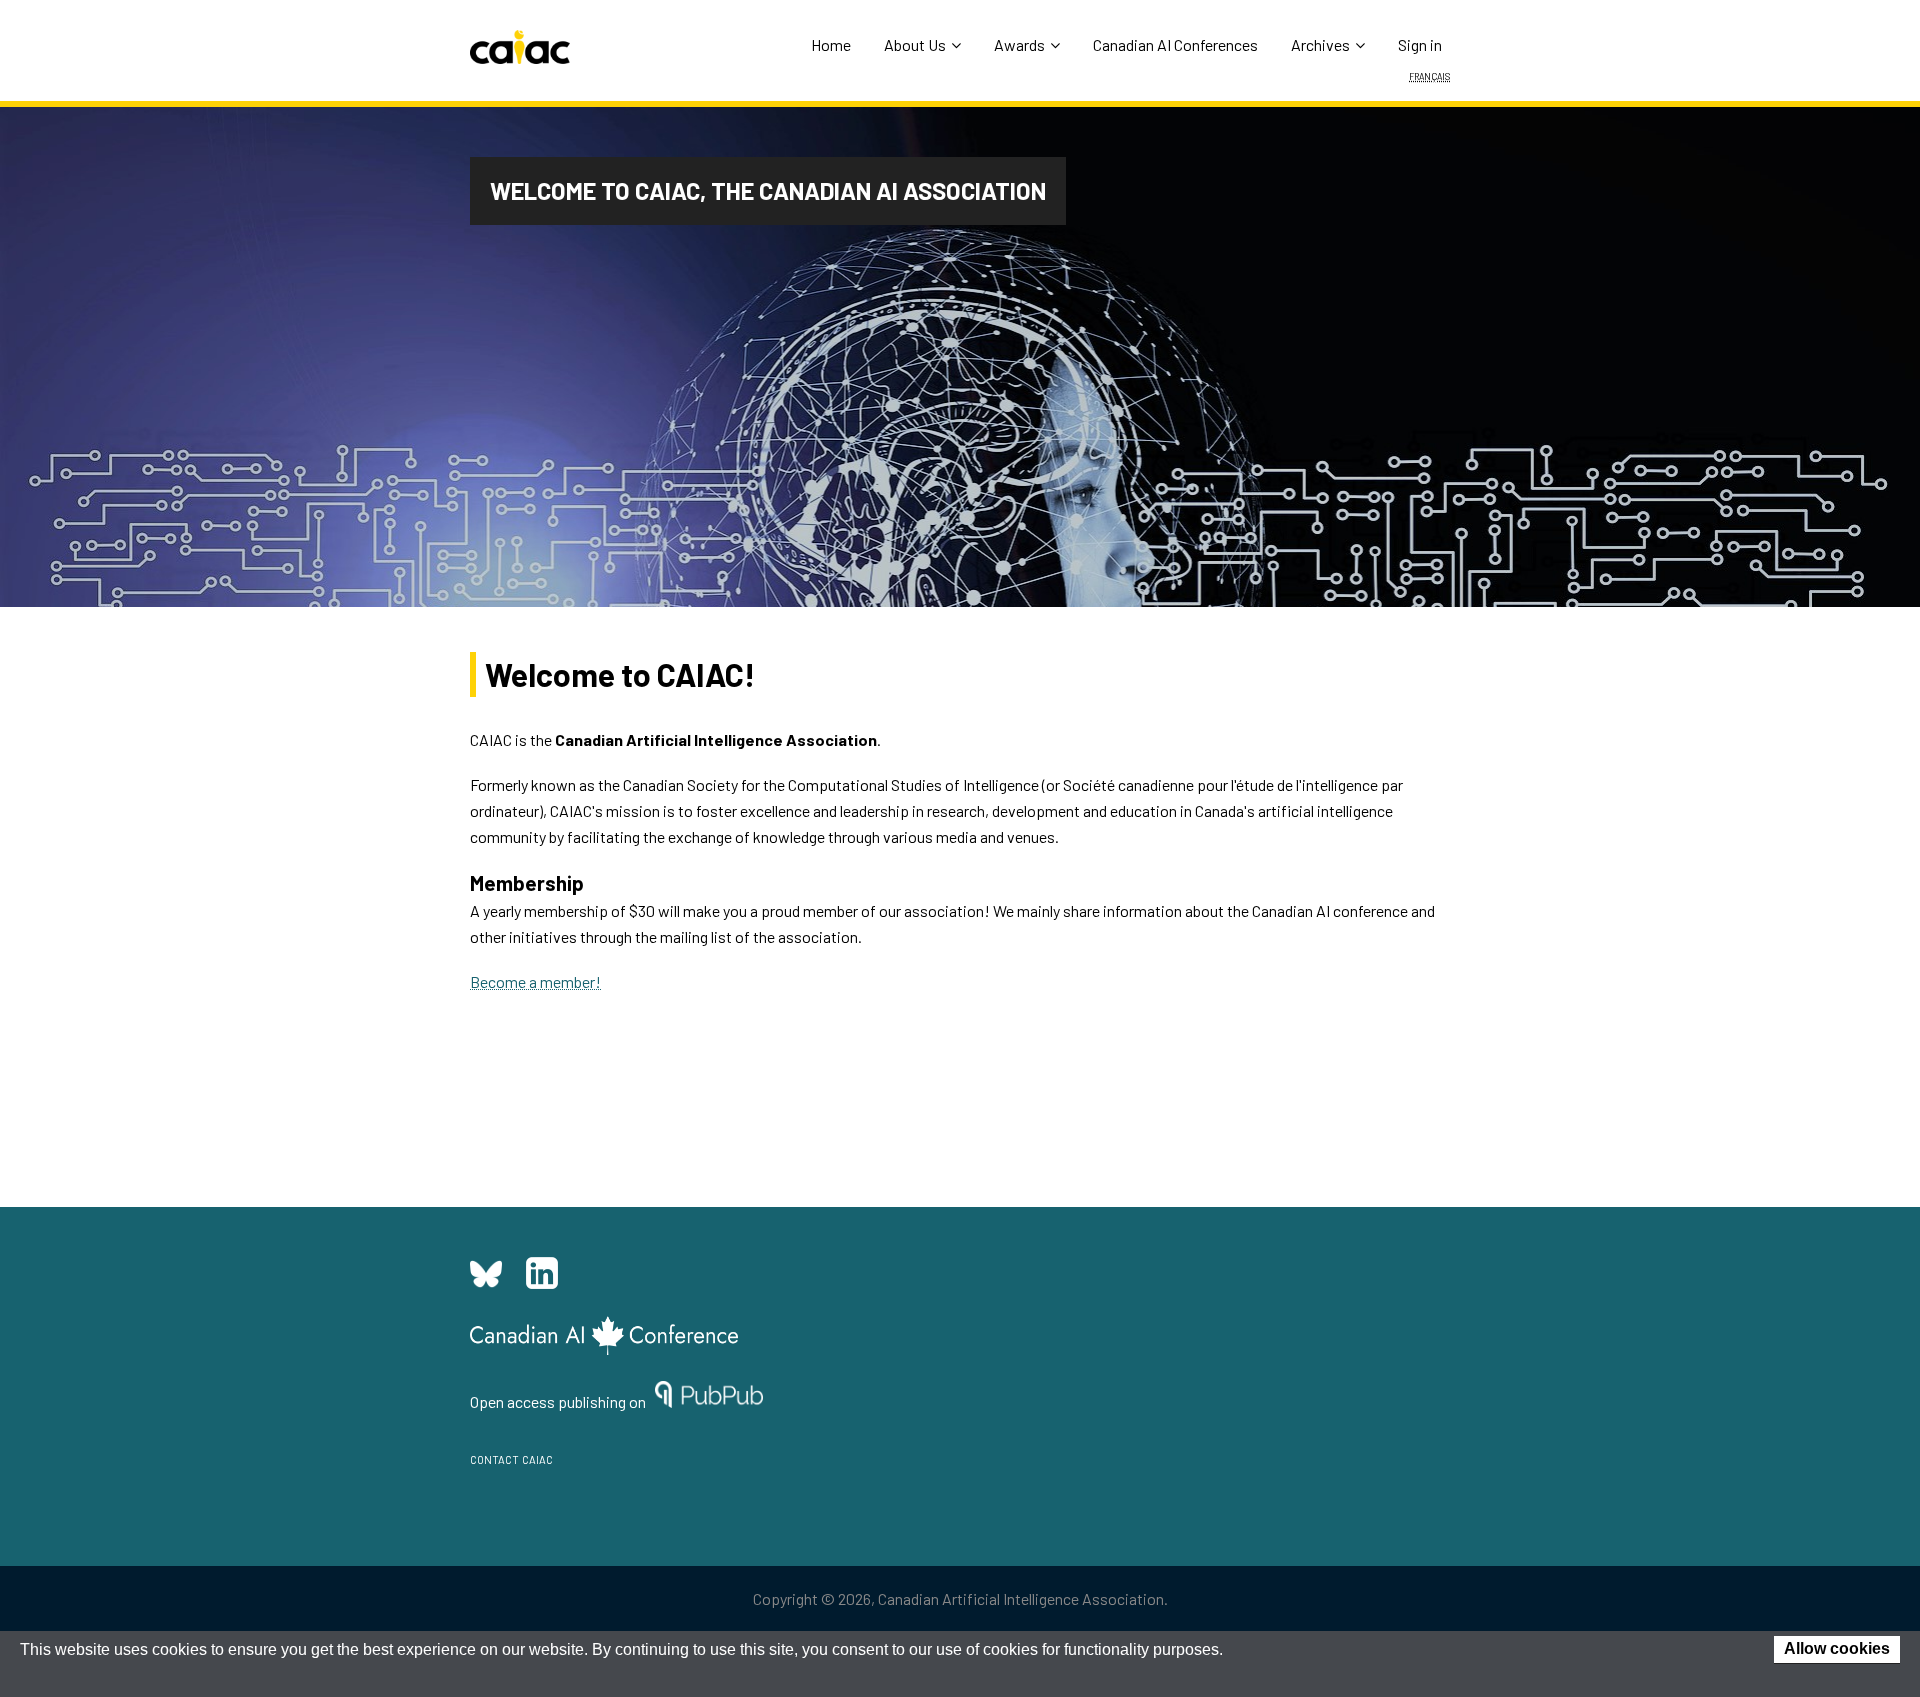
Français (1429, 75)
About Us (915, 44)
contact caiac (511, 1457)
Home (831, 44)
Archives (1320, 44)
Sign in (1420, 44)
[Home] (520, 47)
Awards (1019, 44)
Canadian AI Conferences (1175, 44)
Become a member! (535, 981)
